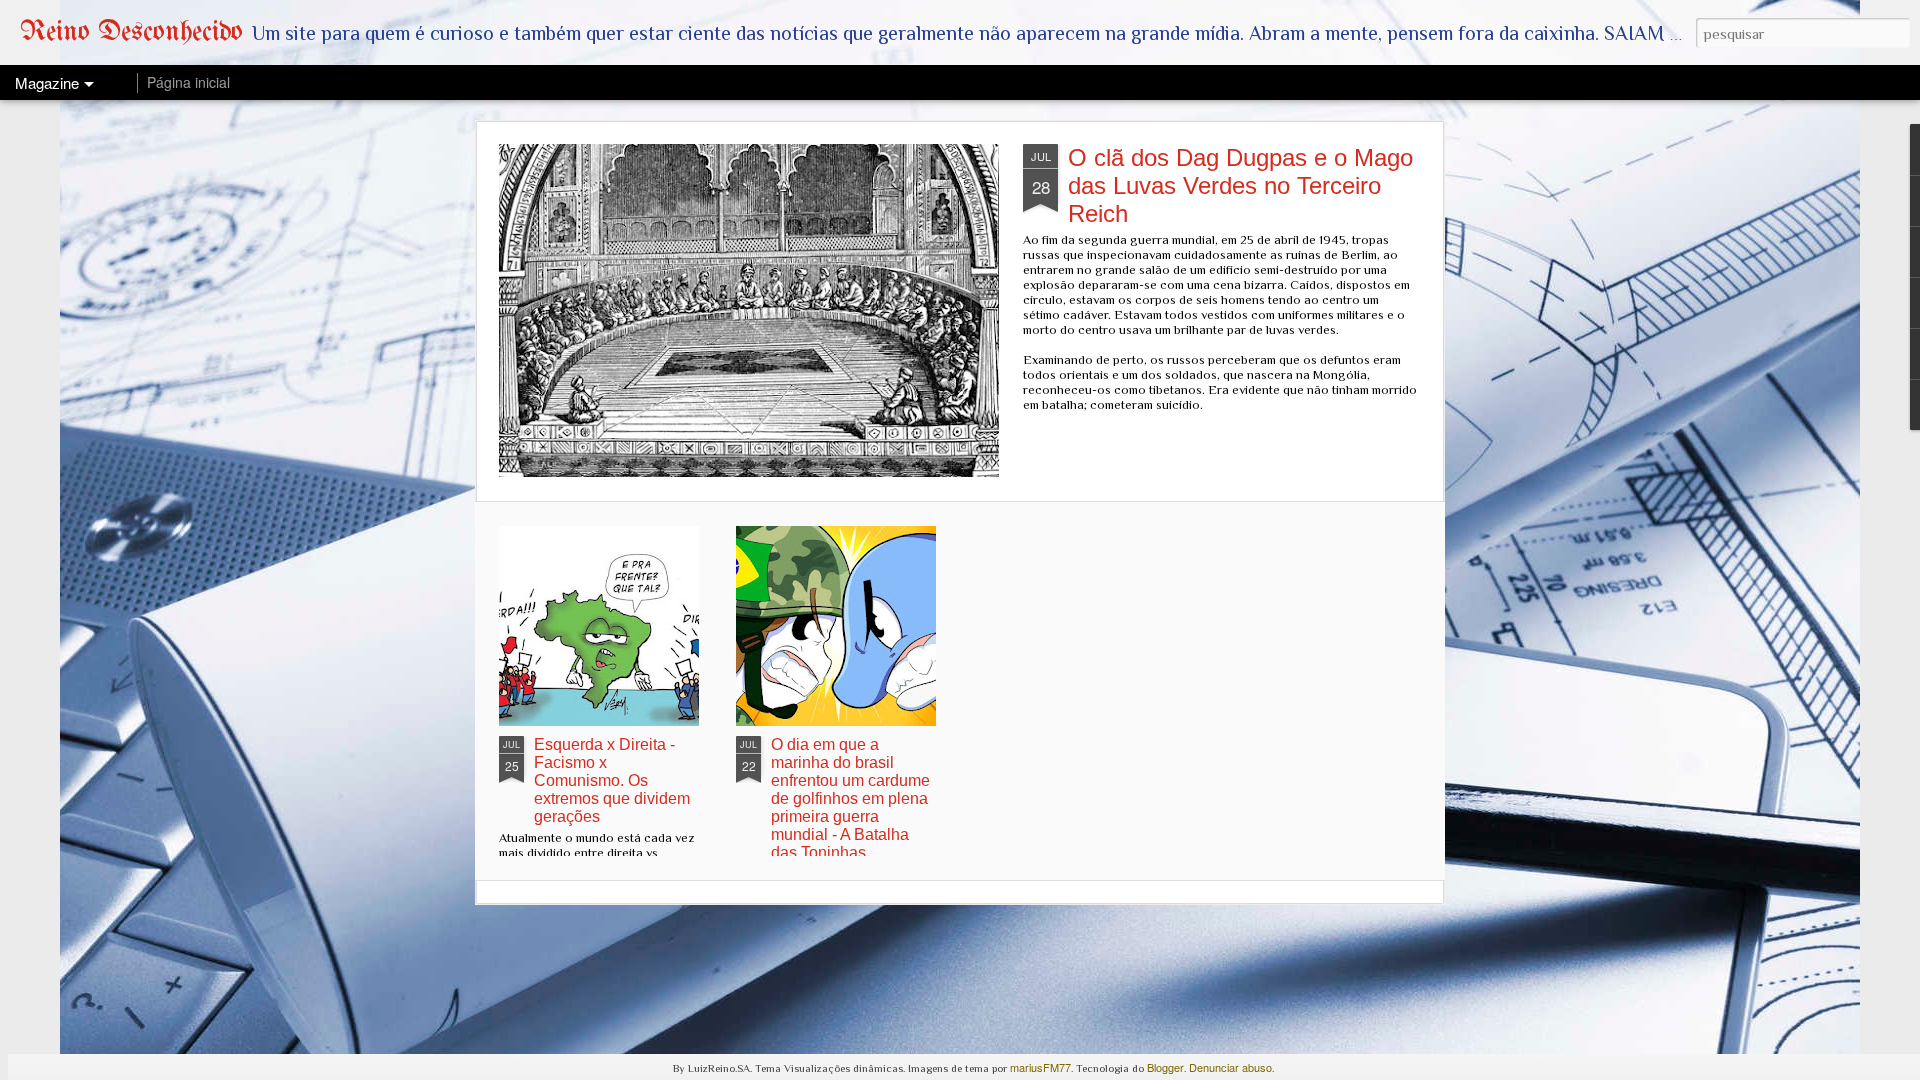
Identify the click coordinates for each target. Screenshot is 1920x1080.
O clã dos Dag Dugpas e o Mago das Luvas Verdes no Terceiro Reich (1240, 185)
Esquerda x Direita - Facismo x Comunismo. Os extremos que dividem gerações (612, 780)
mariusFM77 (1040, 1067)
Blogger (1165, 1067)
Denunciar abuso (1230, 1067)
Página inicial (188, 82)
